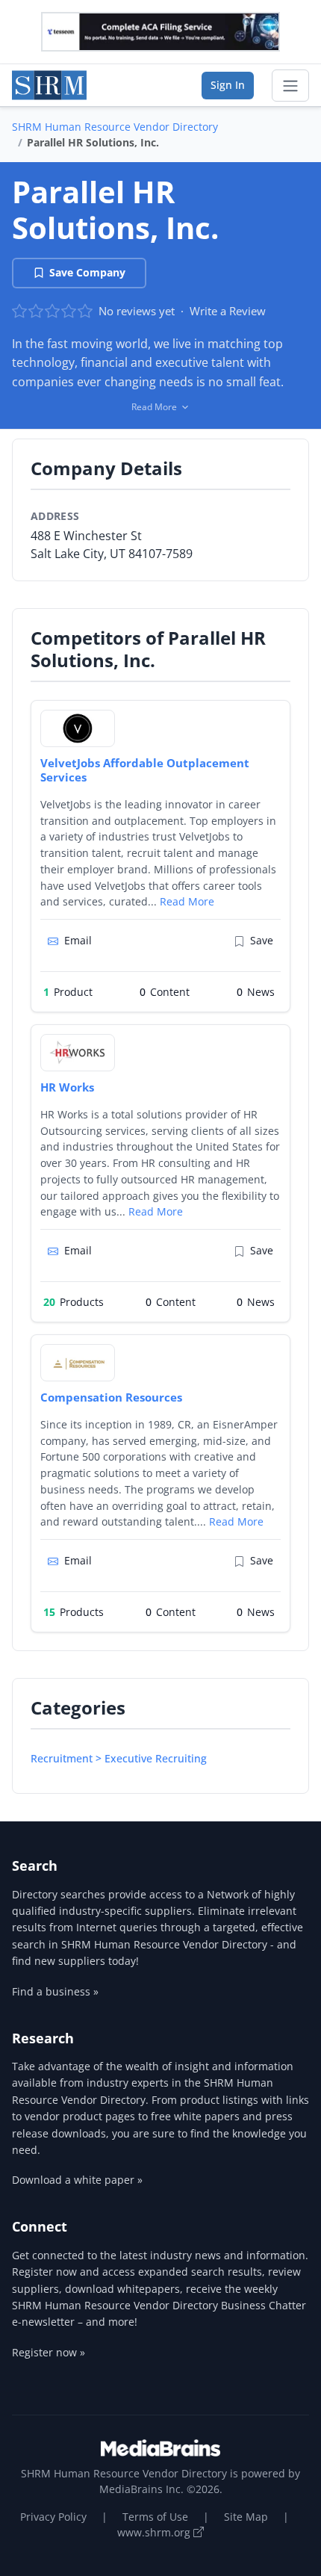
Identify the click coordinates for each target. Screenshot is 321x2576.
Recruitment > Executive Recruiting (119, 1758)
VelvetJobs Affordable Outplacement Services (145, 770)
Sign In (228, 85)
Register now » (49, 2352)
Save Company (87, 272)
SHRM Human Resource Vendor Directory (115, 127)
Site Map (246, 2517)
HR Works (67, 1087)
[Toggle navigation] (290, 86)
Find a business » (55, 1991)
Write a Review (228, 311)
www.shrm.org (155, 2532)
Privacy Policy (53, 2517)
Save (262, 940)
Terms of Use (155, 2517)
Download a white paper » (77, 2180)
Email (78, 940)
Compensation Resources (111, 1397)
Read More (187, 901)
